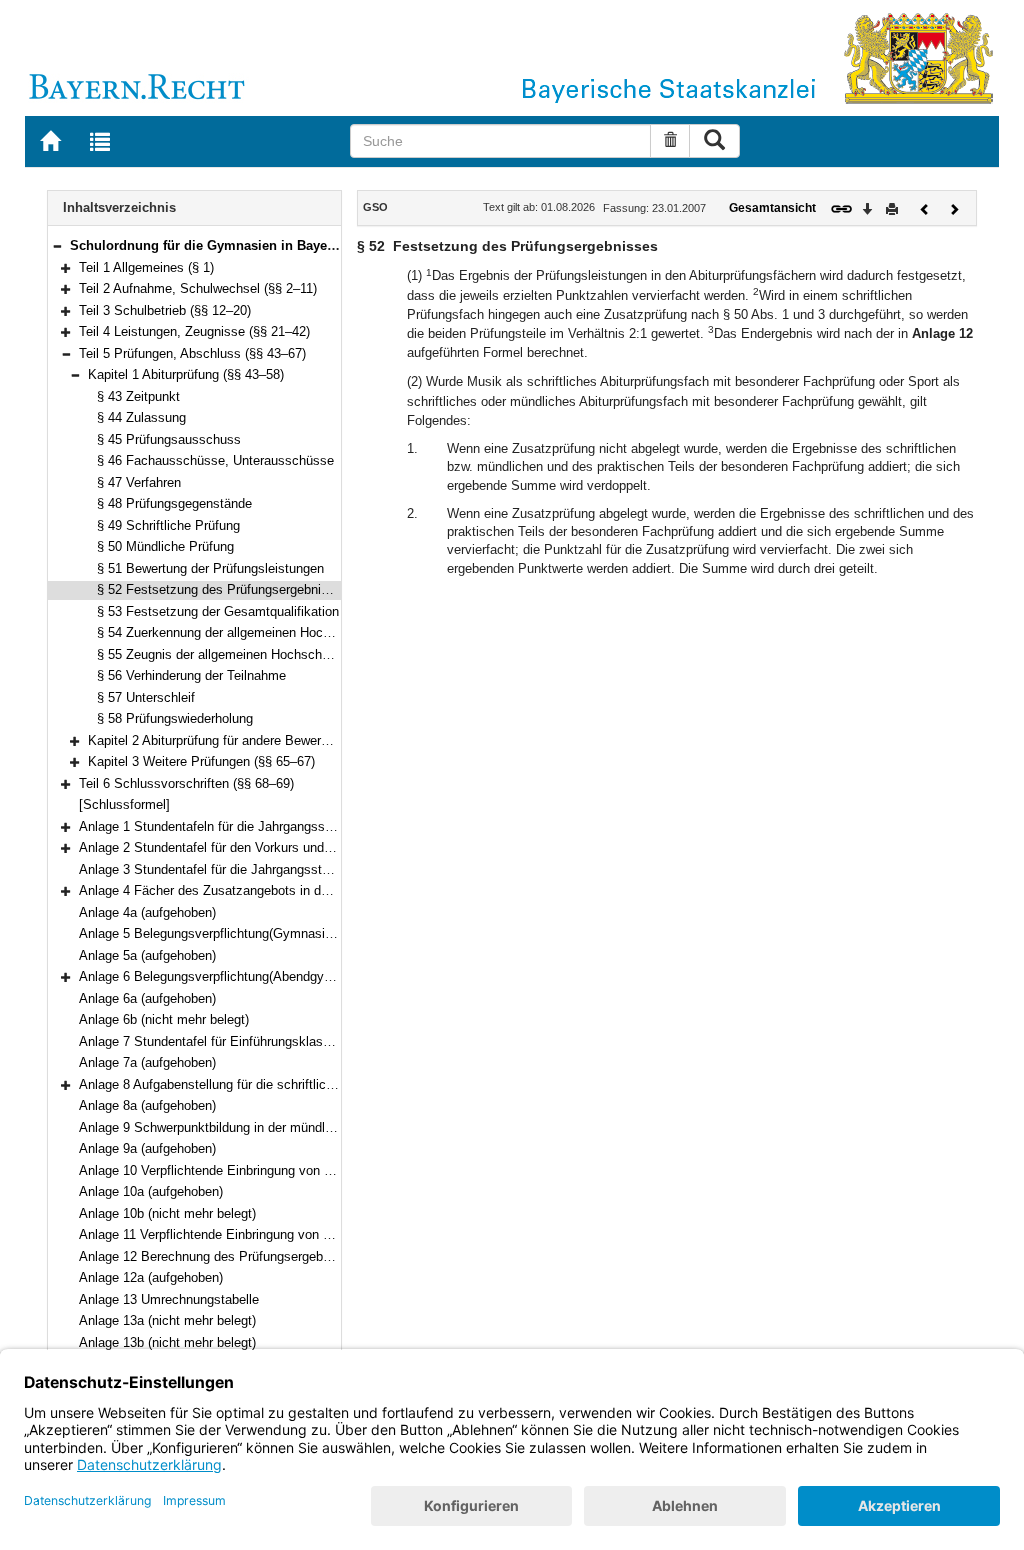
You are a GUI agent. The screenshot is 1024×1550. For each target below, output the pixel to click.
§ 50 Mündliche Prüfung (165, 546)
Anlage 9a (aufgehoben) (147, 1148)
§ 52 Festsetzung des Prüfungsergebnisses (223, 589)
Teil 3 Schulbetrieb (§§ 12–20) (165, 310)
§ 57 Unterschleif (146, 697)
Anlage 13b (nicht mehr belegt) (167, 1342)
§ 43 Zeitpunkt (138, 396)
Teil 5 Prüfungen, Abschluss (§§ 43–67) (192, 353)
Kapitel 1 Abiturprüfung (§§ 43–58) (186, 374)
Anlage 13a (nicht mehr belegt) (167, 1320)
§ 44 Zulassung (141, 417)
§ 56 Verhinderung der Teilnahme (191, 675)
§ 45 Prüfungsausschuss (169, 439)
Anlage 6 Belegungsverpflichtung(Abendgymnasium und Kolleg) (262, 976)
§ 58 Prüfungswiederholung (175, 718)
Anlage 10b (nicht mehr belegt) (167, 1213)
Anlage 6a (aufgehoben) (147, 998)
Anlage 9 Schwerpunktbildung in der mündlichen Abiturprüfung (257, 1127)
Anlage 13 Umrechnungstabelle (169, 1299)
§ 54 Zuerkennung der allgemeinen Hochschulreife (241, 632)
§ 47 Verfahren (139, 482)
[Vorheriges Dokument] (925, 207)
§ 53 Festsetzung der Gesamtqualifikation (218, 611)
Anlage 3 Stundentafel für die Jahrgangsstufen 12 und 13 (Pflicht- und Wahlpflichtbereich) (337, 869)
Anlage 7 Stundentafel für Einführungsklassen (211, 1041)
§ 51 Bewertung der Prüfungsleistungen (210, 568)
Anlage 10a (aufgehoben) (151, 1191)
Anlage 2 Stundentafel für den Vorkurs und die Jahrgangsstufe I (262, 847)
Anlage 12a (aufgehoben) (151, 1277)
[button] (57, 245)
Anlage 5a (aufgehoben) (147, 955)
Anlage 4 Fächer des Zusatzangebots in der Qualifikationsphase (264, 890)
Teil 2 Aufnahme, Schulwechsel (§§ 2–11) (198, 288)
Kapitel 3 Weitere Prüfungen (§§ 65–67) (201, 761)
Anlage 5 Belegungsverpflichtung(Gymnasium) (213, 933)
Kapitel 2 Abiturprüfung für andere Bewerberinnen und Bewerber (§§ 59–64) (303, 740)
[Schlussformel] (124, 804)
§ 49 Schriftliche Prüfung (168, 525)
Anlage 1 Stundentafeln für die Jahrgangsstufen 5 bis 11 (241, 826)
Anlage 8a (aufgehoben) (147, 1105)
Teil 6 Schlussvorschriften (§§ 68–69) (186, 783)
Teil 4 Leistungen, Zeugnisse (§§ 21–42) (194, 331)
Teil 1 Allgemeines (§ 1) (146, 267)
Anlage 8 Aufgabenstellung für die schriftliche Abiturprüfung (249, 1084)
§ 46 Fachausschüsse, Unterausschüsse (215, 460)
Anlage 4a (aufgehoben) (147, 912)
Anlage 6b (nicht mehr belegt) (164, 1019)
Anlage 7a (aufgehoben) (147, 1062)
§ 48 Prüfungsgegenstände (174, 503)
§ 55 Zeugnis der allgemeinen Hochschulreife (227, 654)
